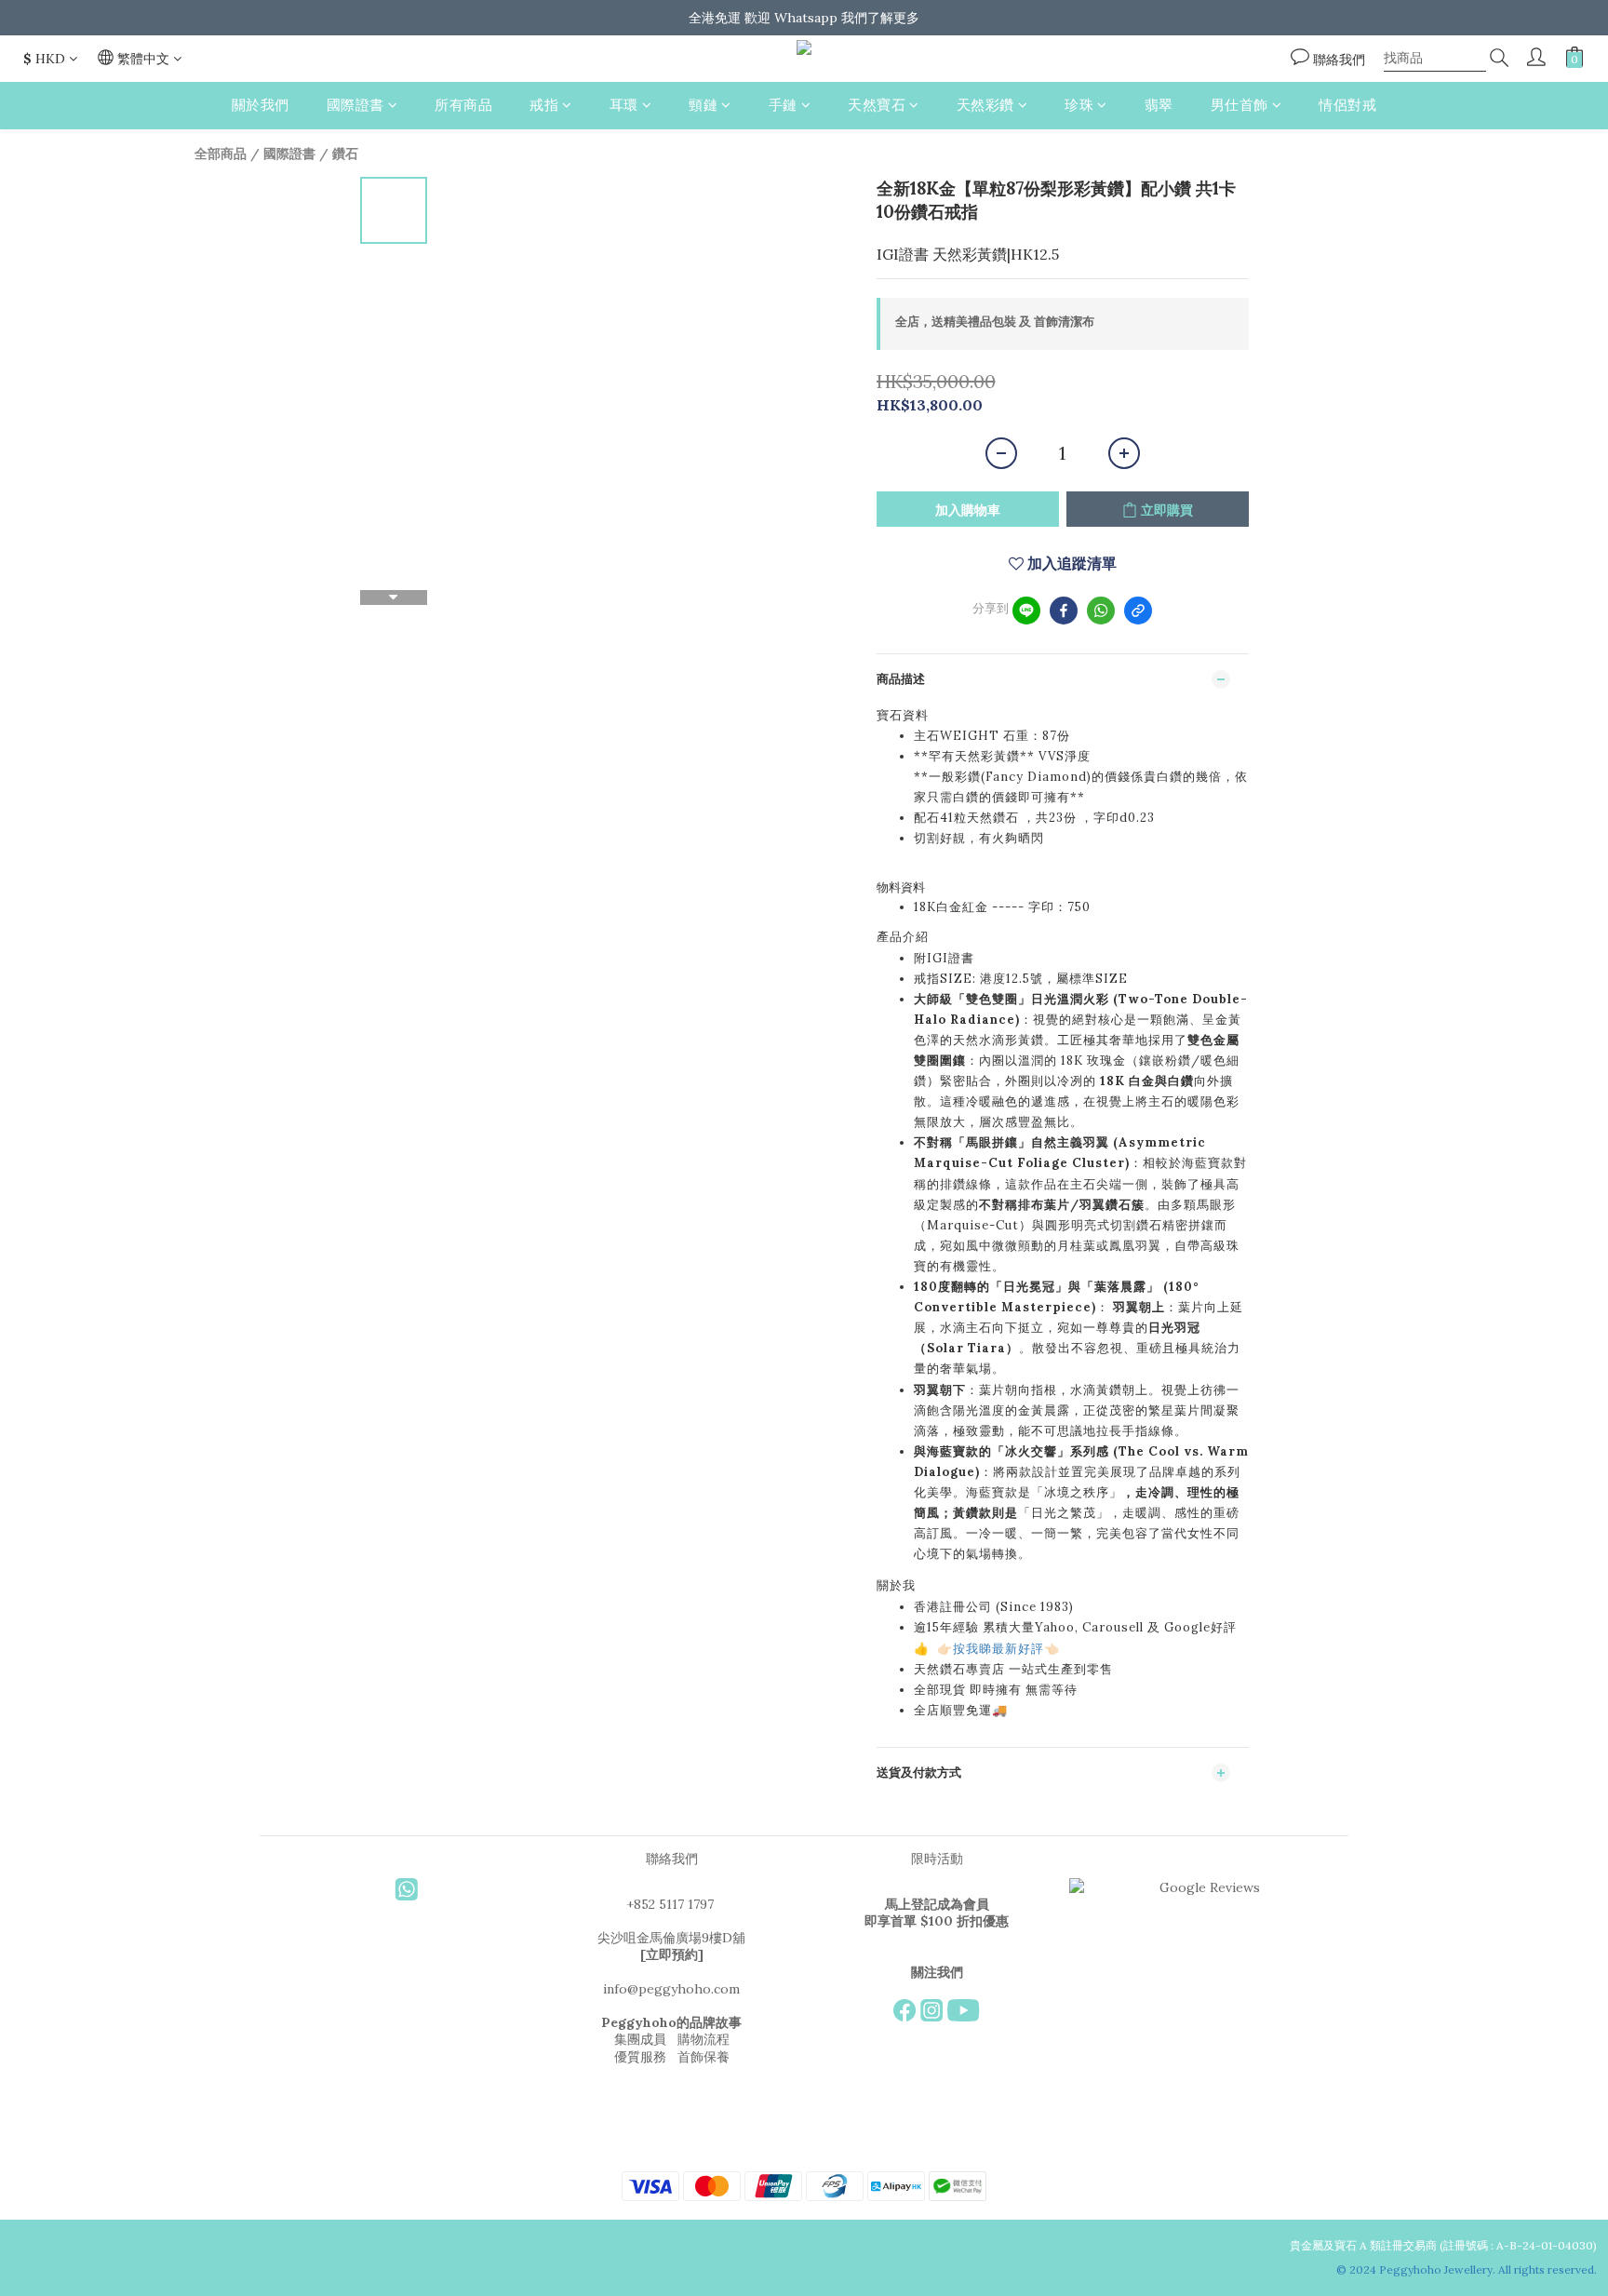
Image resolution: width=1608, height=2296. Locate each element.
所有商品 (463, 105)
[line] (1026, 611)
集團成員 (640, 2039)
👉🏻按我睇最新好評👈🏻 (998, 1649)
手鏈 (783, 105)
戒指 (544, 105)
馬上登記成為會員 (937, 1904)
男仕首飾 (1239, 105)
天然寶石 (877, 105)
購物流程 (703, 2039)
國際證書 (355, 105)
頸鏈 (703, 105)
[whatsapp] (1101, 611)
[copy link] (1138, 611)
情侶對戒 (1347, 105)
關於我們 (261, 105)
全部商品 (221, 154)
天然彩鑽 (985, 105)
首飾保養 (703, 2057)
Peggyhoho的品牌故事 (671, 2022)
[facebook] (1064, 611)
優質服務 (640, 2057)
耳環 (624, 105)
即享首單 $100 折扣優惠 (937, 1921)
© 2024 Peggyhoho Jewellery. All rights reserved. (1468, 2269)
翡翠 (1159, 105)
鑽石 (345, 154)
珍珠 (1079, 105)
